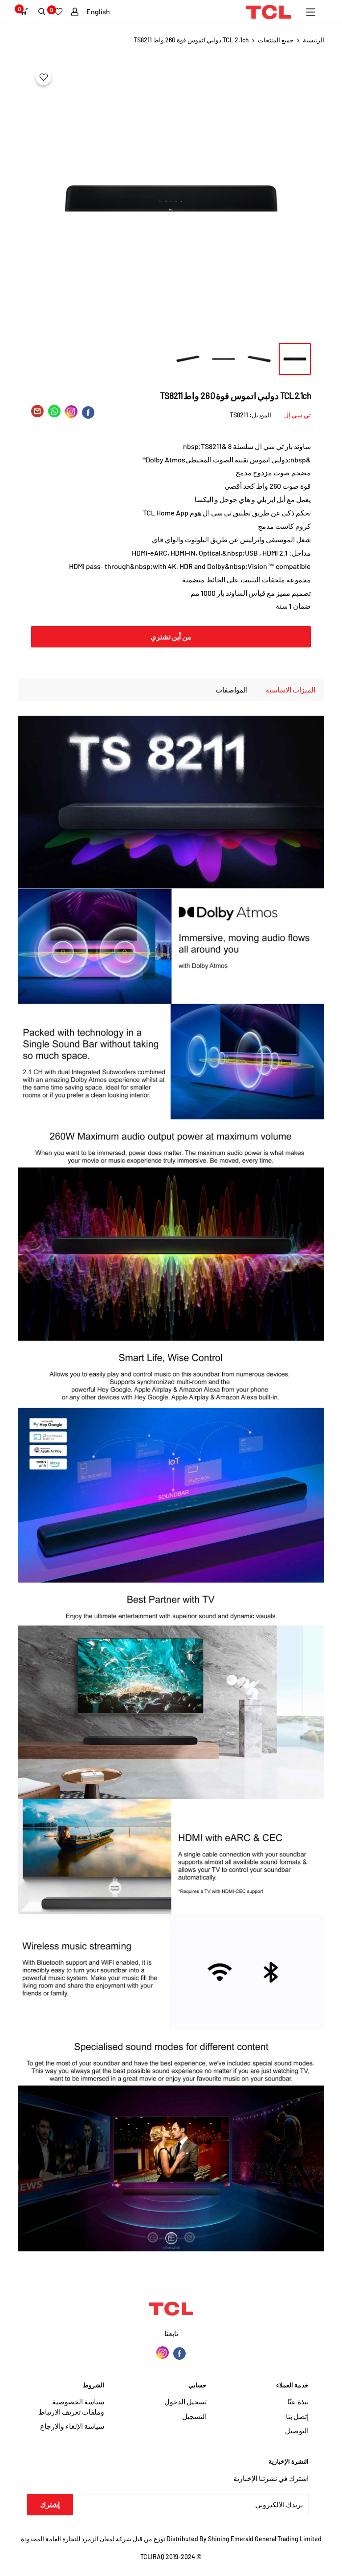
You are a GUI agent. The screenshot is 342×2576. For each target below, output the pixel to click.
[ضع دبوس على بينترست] (71, 412)
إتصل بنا (297, 2416)
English (98, 11)
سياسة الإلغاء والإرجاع (72, 2426)
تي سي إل (297, 415)
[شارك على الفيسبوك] (88, 412)
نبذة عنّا (298, 2401)
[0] (26, 12)
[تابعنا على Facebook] (179, 2353)
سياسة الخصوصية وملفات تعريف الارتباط (71, 2406)
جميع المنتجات (276, 40)
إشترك (50, 2504)
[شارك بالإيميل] (37, 413)
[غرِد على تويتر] (54, 413)
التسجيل (194, 2416)
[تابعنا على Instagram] (163, 2353)
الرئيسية (313, 40)
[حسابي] (75, 12)
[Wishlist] (58, 12)
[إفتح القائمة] (311, 12)
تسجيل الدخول (185, 2401)
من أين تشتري (171, 637)
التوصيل (297, 2430)
